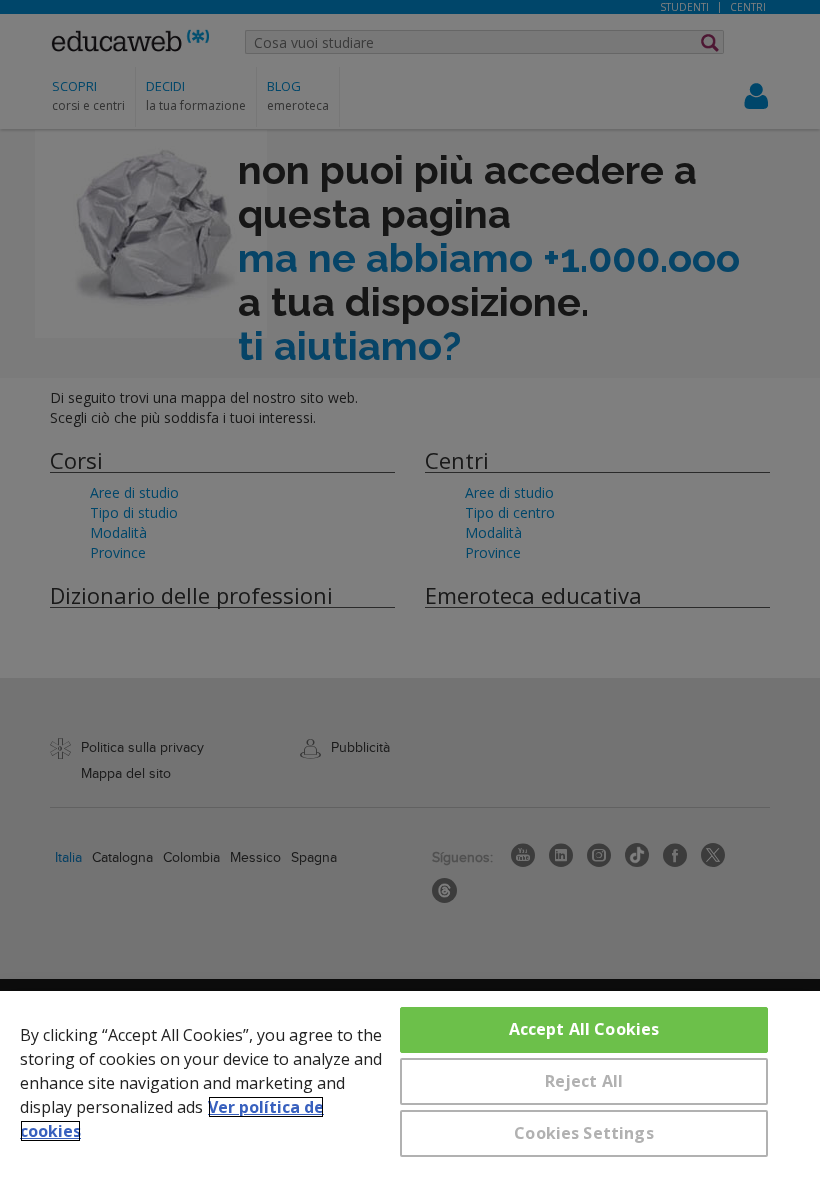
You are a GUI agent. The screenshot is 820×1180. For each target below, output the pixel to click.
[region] (410, 1085)
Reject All (584, 1081)
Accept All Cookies (584, 1029)
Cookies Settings (584, 1133)
